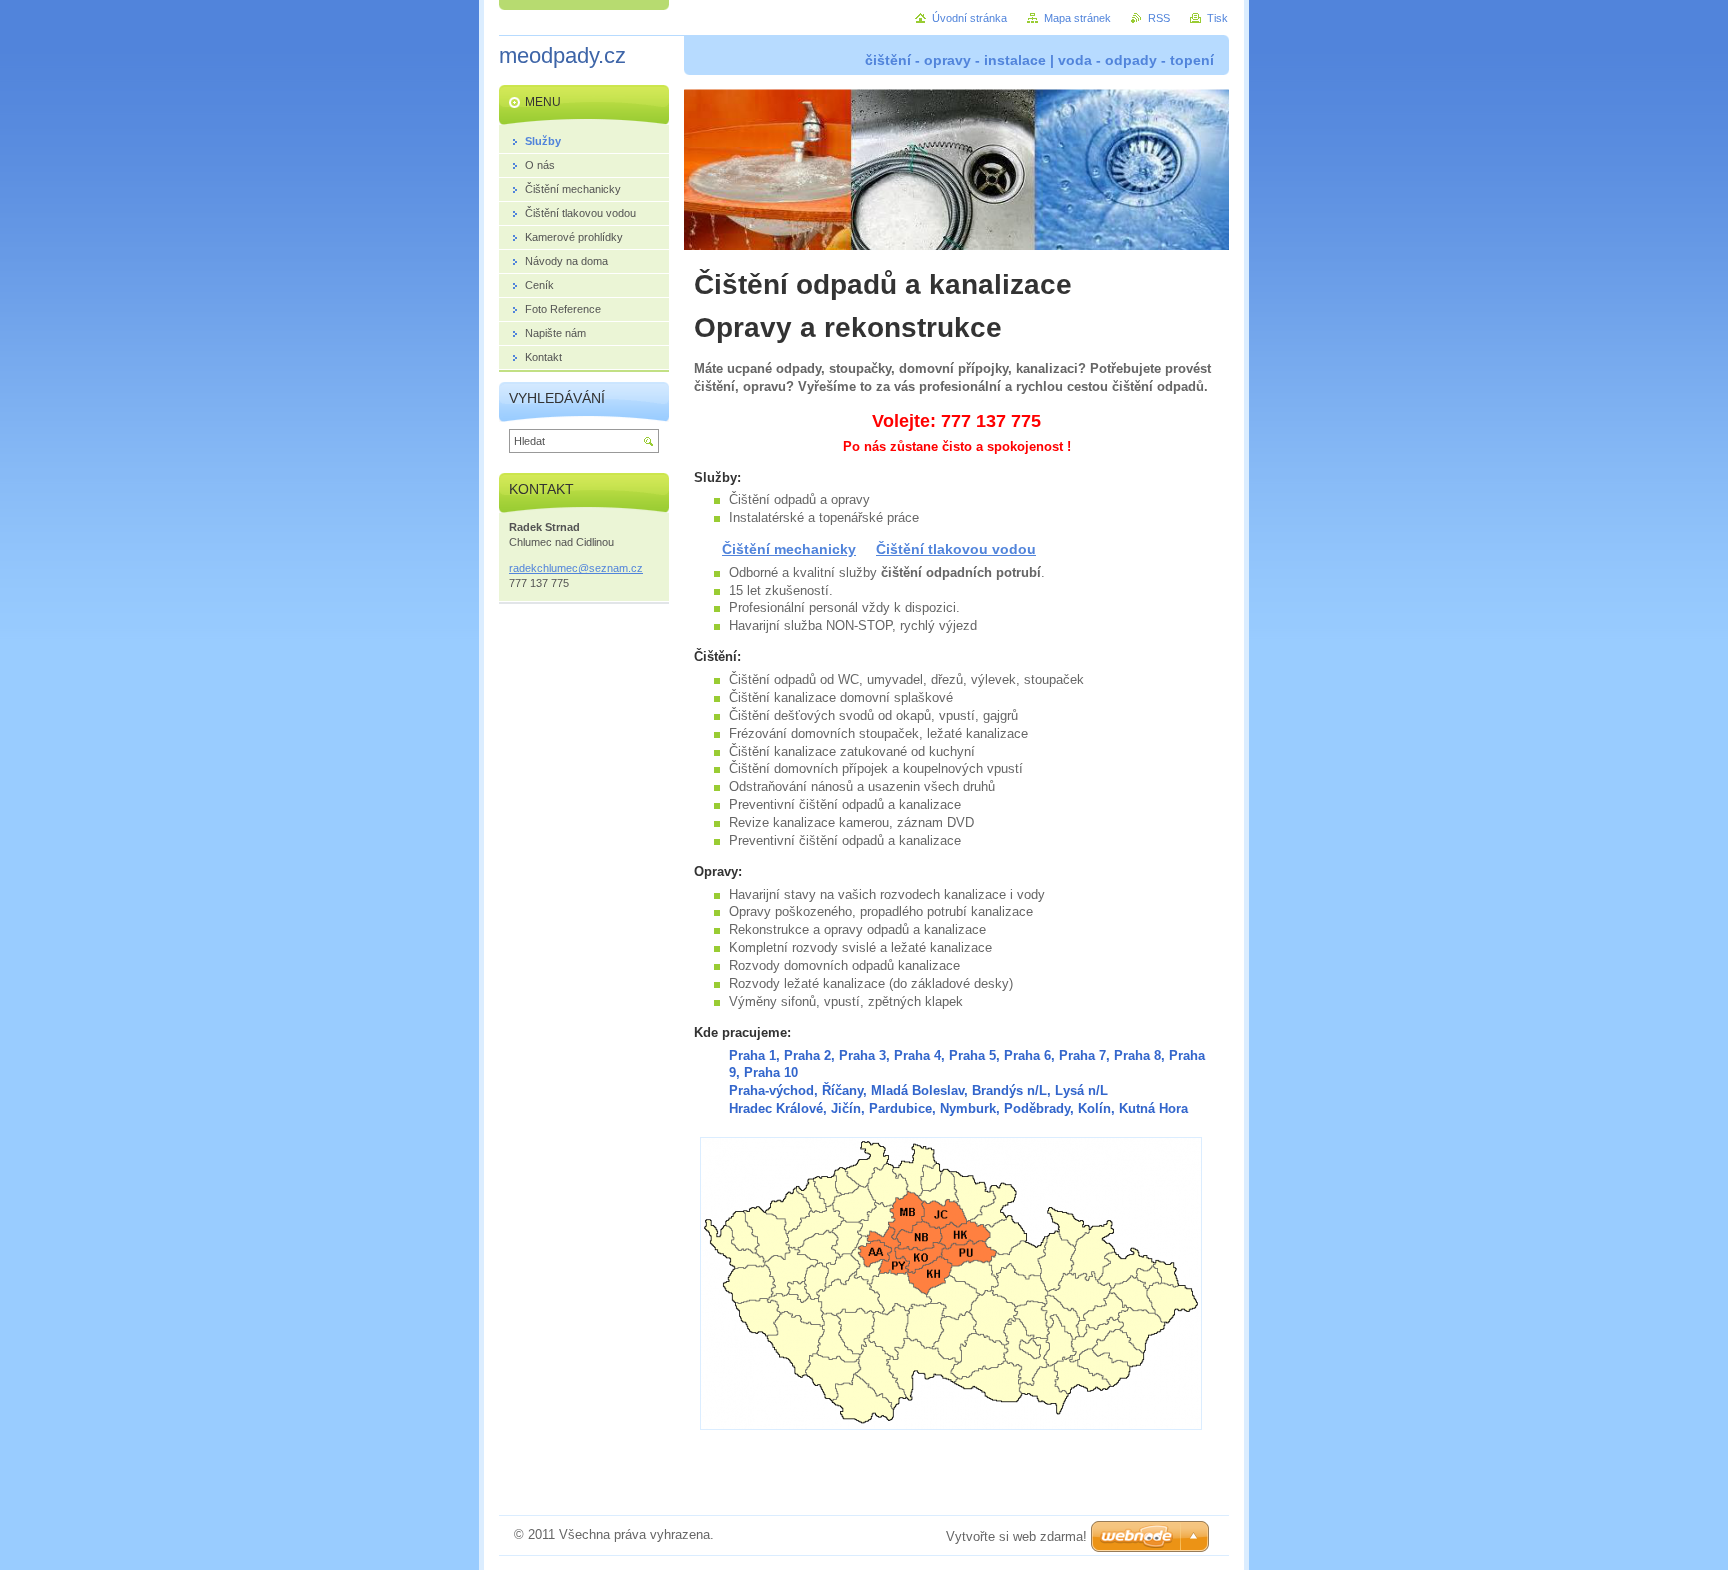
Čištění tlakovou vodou (956, 549)
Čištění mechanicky (789, 549)
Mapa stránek (1077, 18)
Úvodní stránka (969, 18)
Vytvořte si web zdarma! (1016, 1536)
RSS (1159, 18)
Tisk (1217, 18)
